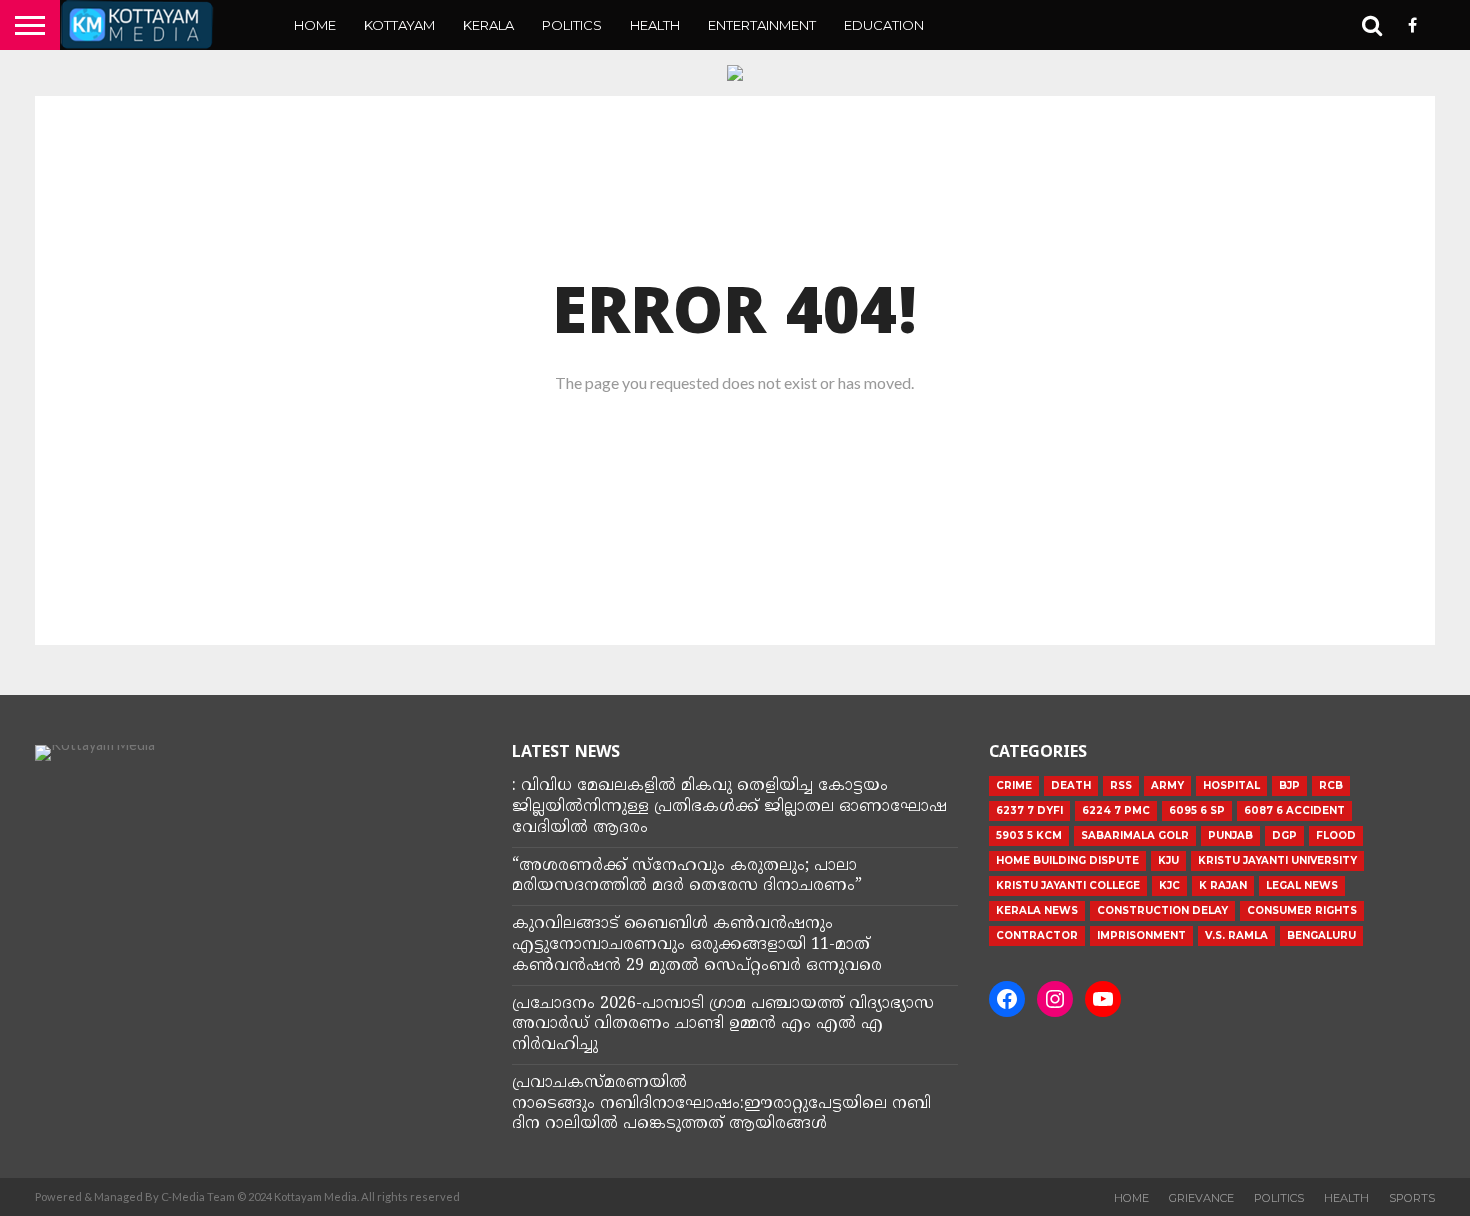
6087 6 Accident (1294, 810)
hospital (1231, 785)
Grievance (1201, 1198)
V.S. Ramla (1236, 935)
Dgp (1284, 835)
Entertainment (762, 25)
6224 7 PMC (1116, 810)
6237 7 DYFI (1029, 810)
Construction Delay (1162, 910)
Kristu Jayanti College (1068, 885)
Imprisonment (1141, 935)
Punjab (1230, 835)
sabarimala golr (1135, 835)
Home (315, 25)
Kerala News (1037, 910)
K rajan (1223, 885)
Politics (572, 25)
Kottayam (399, 25)
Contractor (1037, 935)
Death (1071, 785)
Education (884, 25)
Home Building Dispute (1067, 860)
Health (655, 25)
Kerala (488, 25)
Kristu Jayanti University (1277, 860)
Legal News (1302, 885)
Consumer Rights (1302, 910)
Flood (1336, 835)
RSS (1121, 785)
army (1167, 785)
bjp (1289, 785)
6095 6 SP (1197, 810)
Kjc (1169, 885)
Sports (1412, 1198)
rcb (1331, 785)
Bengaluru (1321, 935)
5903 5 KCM (1029, 835)
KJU (1168, 860)
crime (1014, 785)
